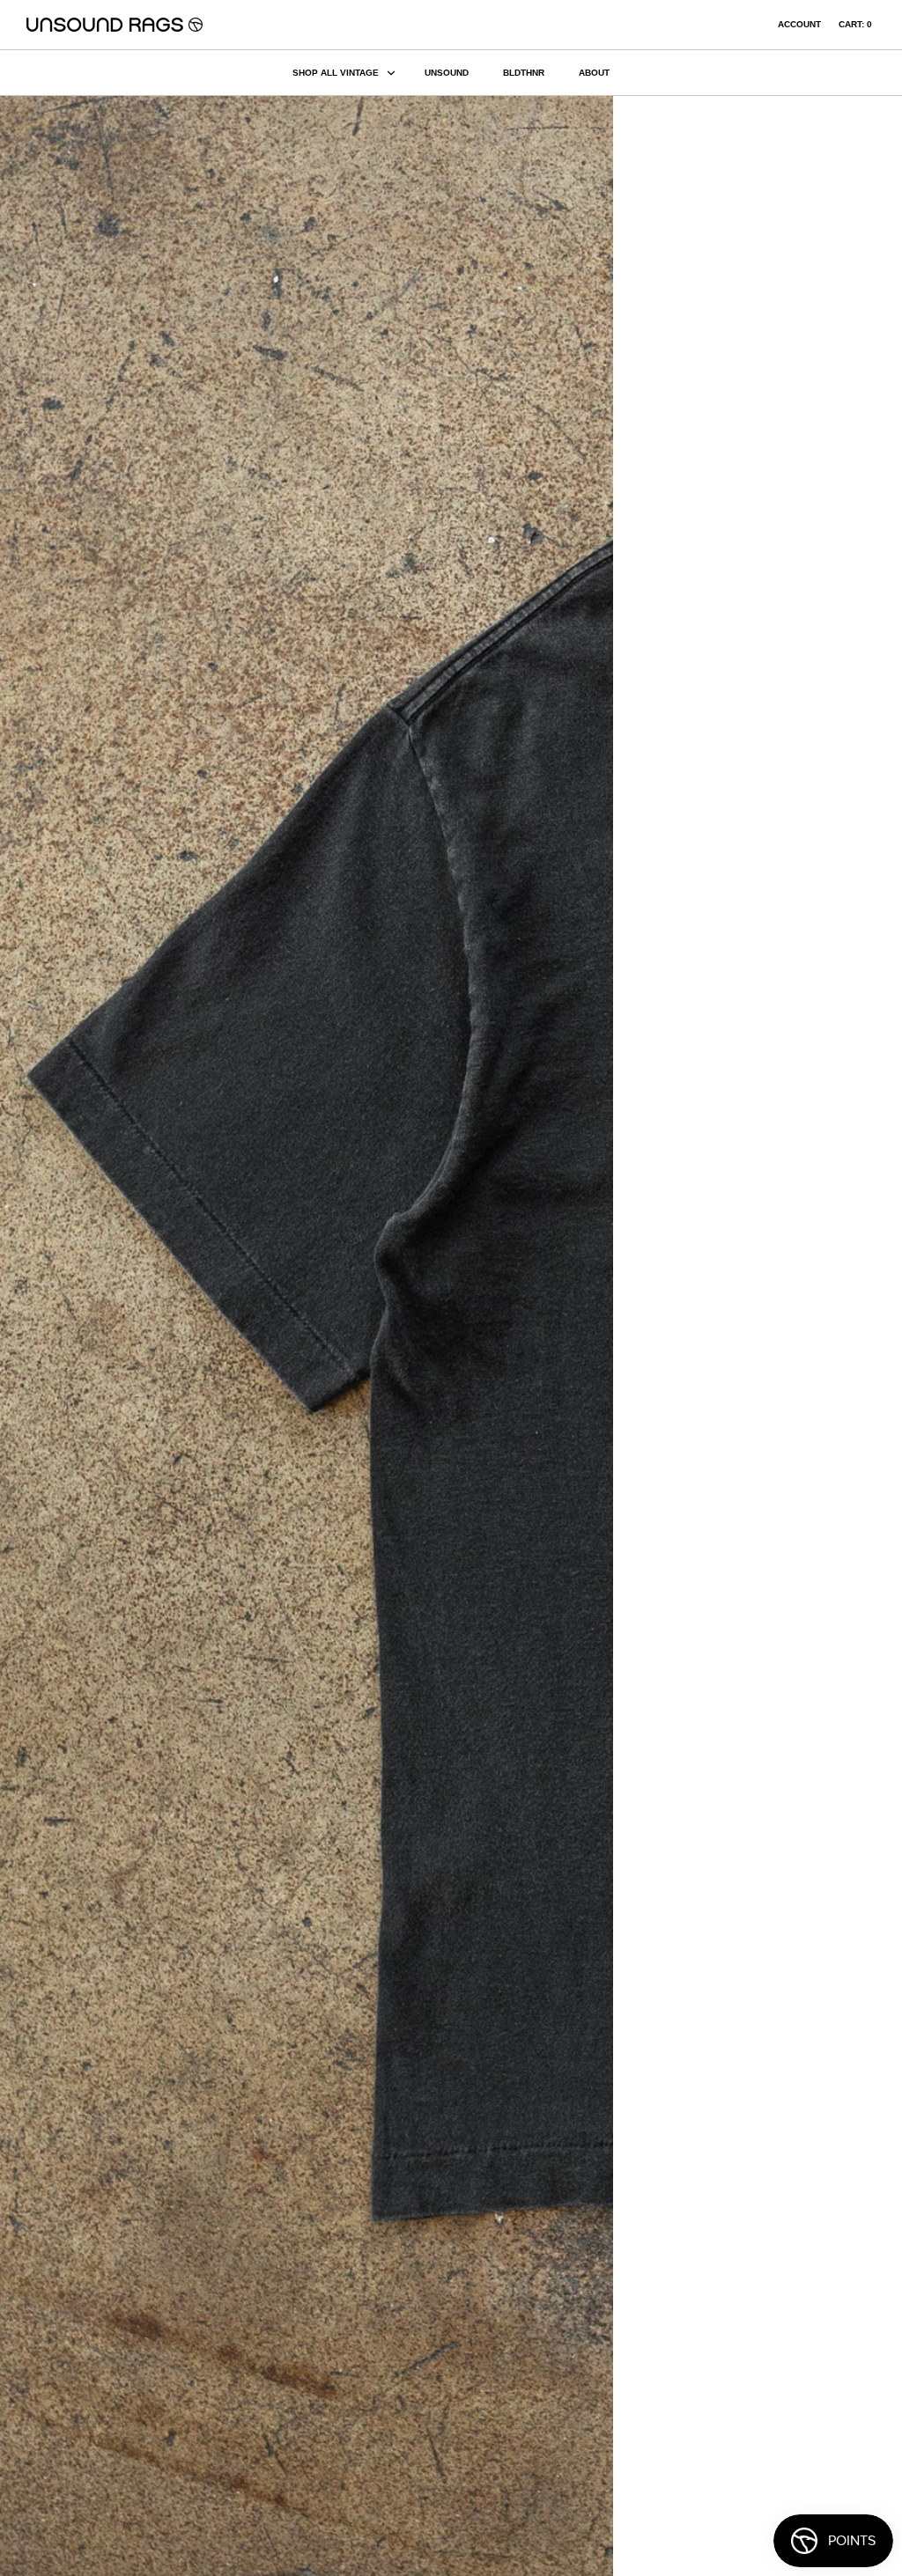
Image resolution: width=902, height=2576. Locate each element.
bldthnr (524, 73)
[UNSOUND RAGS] (115, 25)
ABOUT (594, 73)
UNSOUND (447, 73)
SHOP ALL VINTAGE (336, 73)
